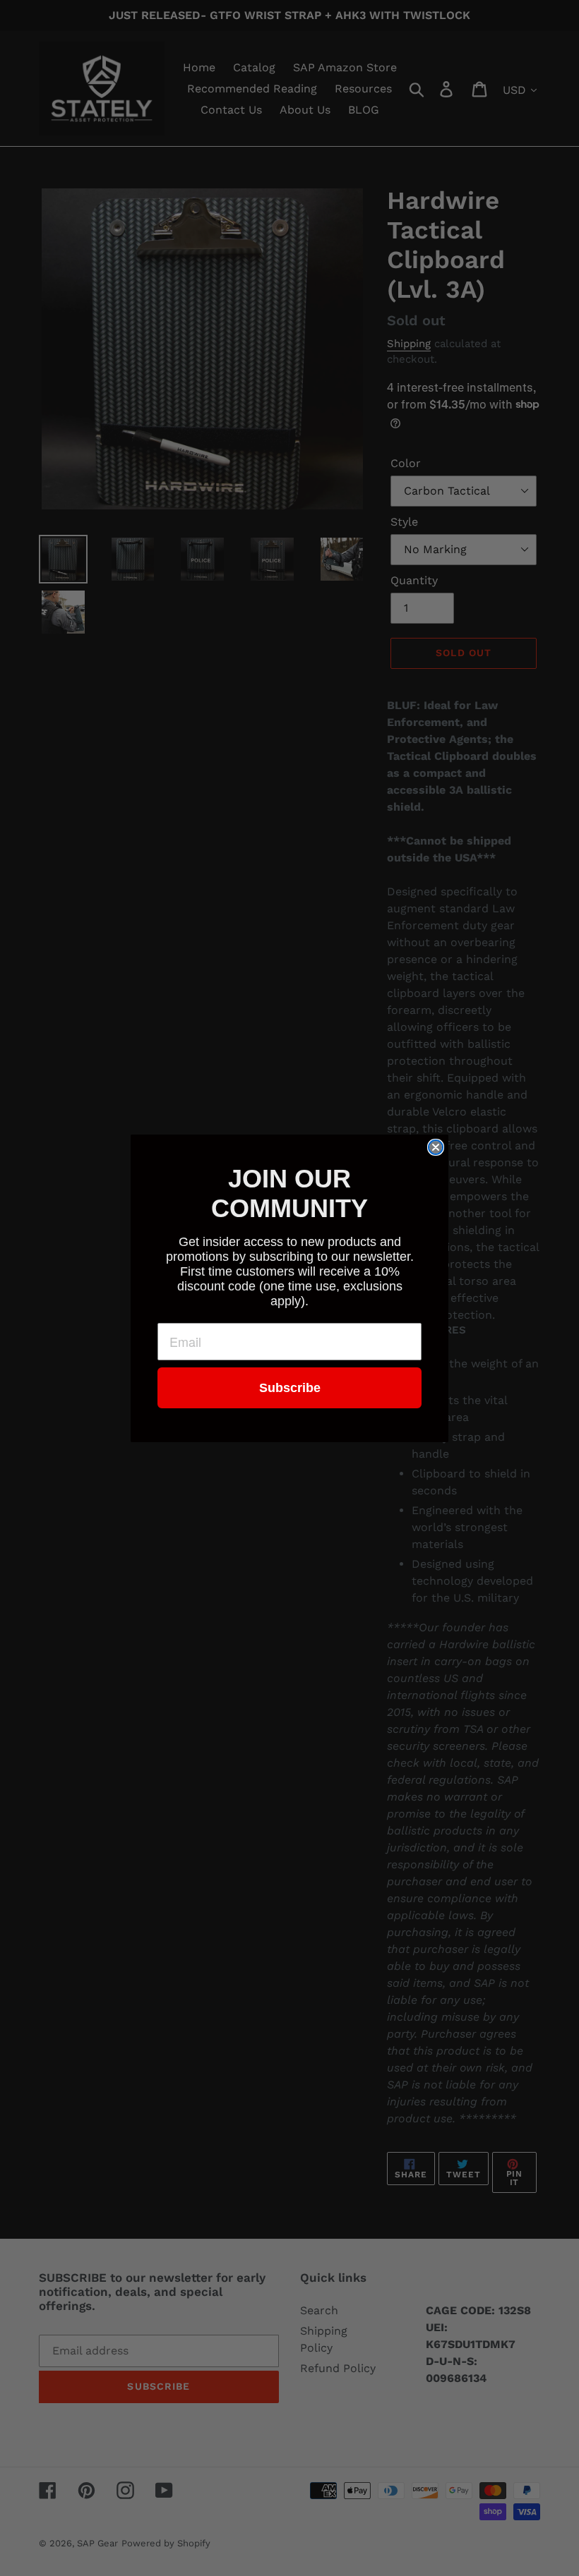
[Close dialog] (436, 1147)
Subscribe (290, 1388)
